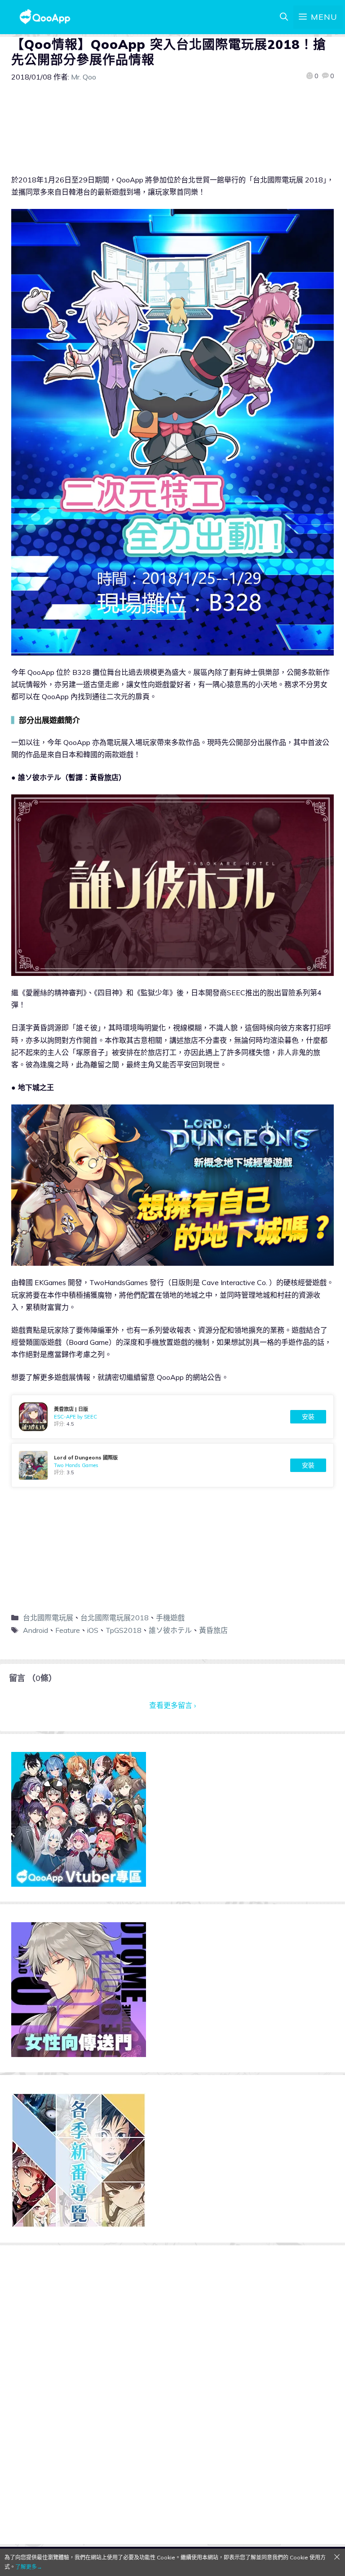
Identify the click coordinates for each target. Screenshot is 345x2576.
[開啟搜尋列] (284, 17)
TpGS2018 (124, 1630)
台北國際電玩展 (48, 1618)
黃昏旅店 (213, 1630)
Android (35, 1630)
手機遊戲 (170, 1618)
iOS (93, 1630)
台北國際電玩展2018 (115, 1618)
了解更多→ (29, 2567)
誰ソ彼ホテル (170, 1630)
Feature (68, 1630)
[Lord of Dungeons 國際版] (172, 1465)
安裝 (308, 1417)
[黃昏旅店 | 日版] (172, 1417)
